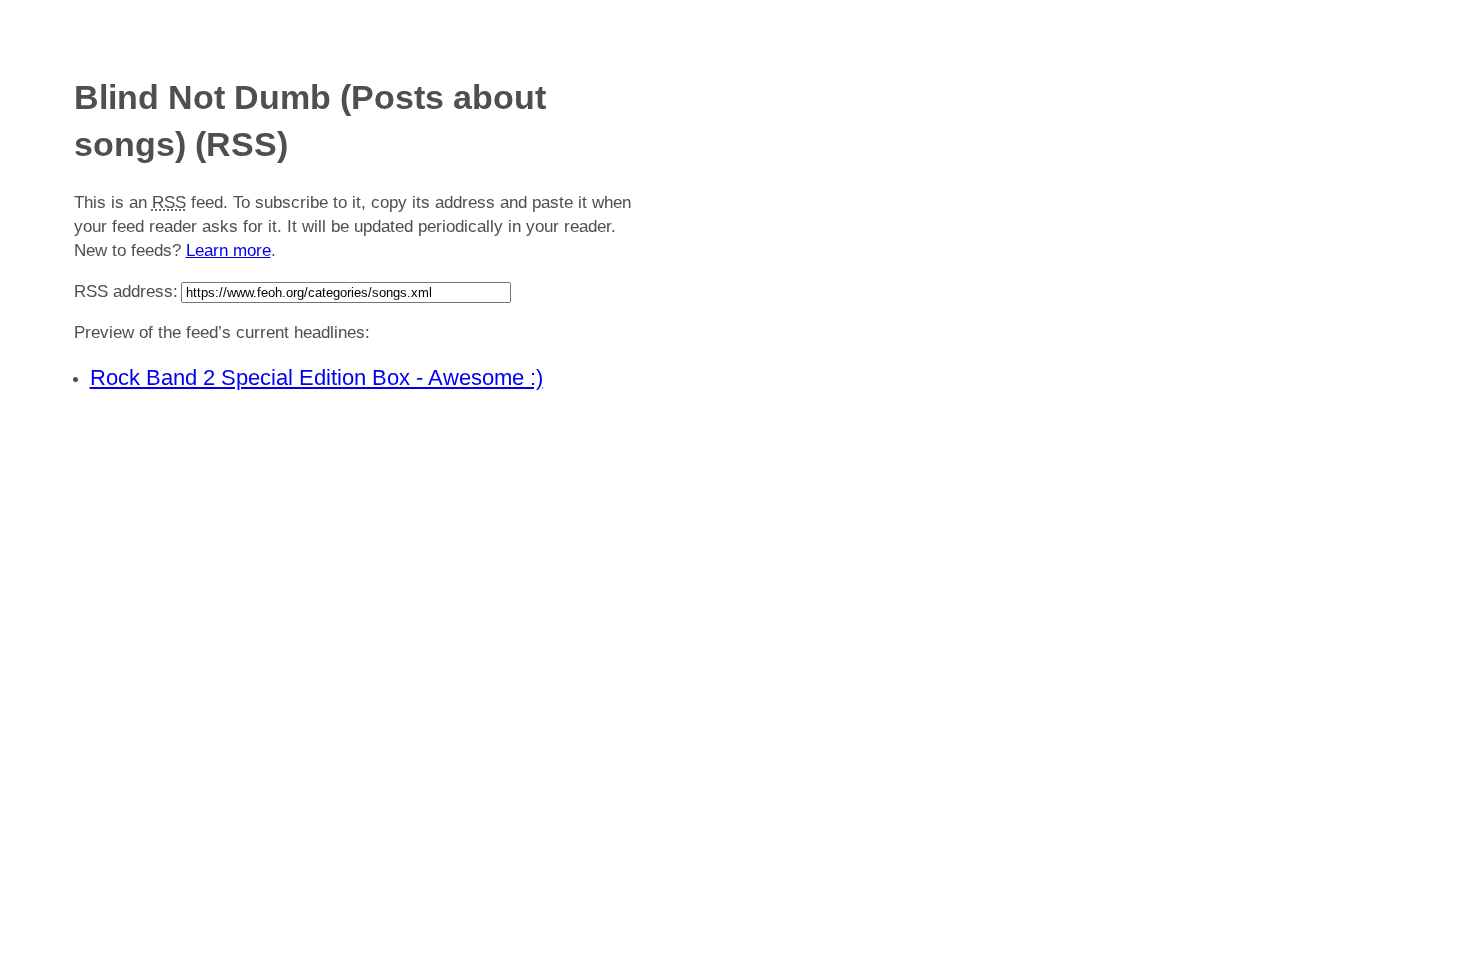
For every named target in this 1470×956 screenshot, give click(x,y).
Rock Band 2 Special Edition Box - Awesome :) (316, 377)
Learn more (228, 250)
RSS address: (126, 291)
